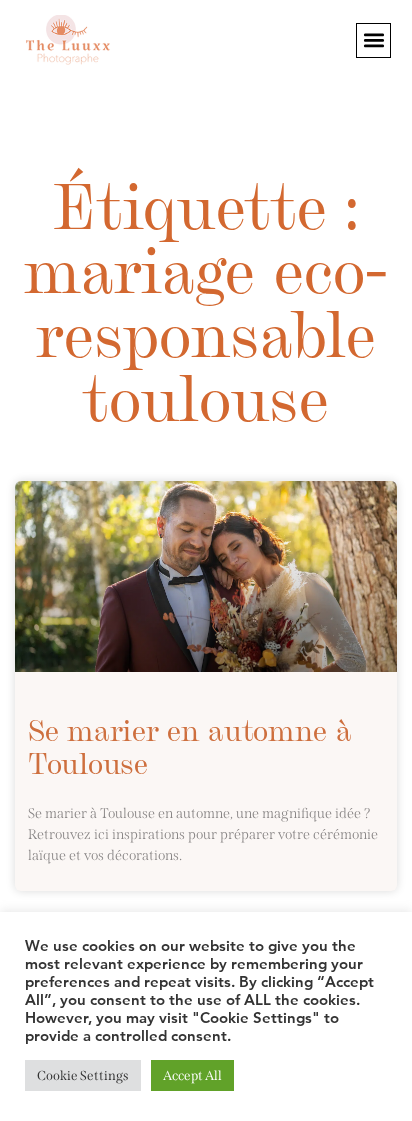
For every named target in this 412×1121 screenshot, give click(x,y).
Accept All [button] (192, 1075)
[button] (373, 40)
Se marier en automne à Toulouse (189, 745)
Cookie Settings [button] (83, 1075)
